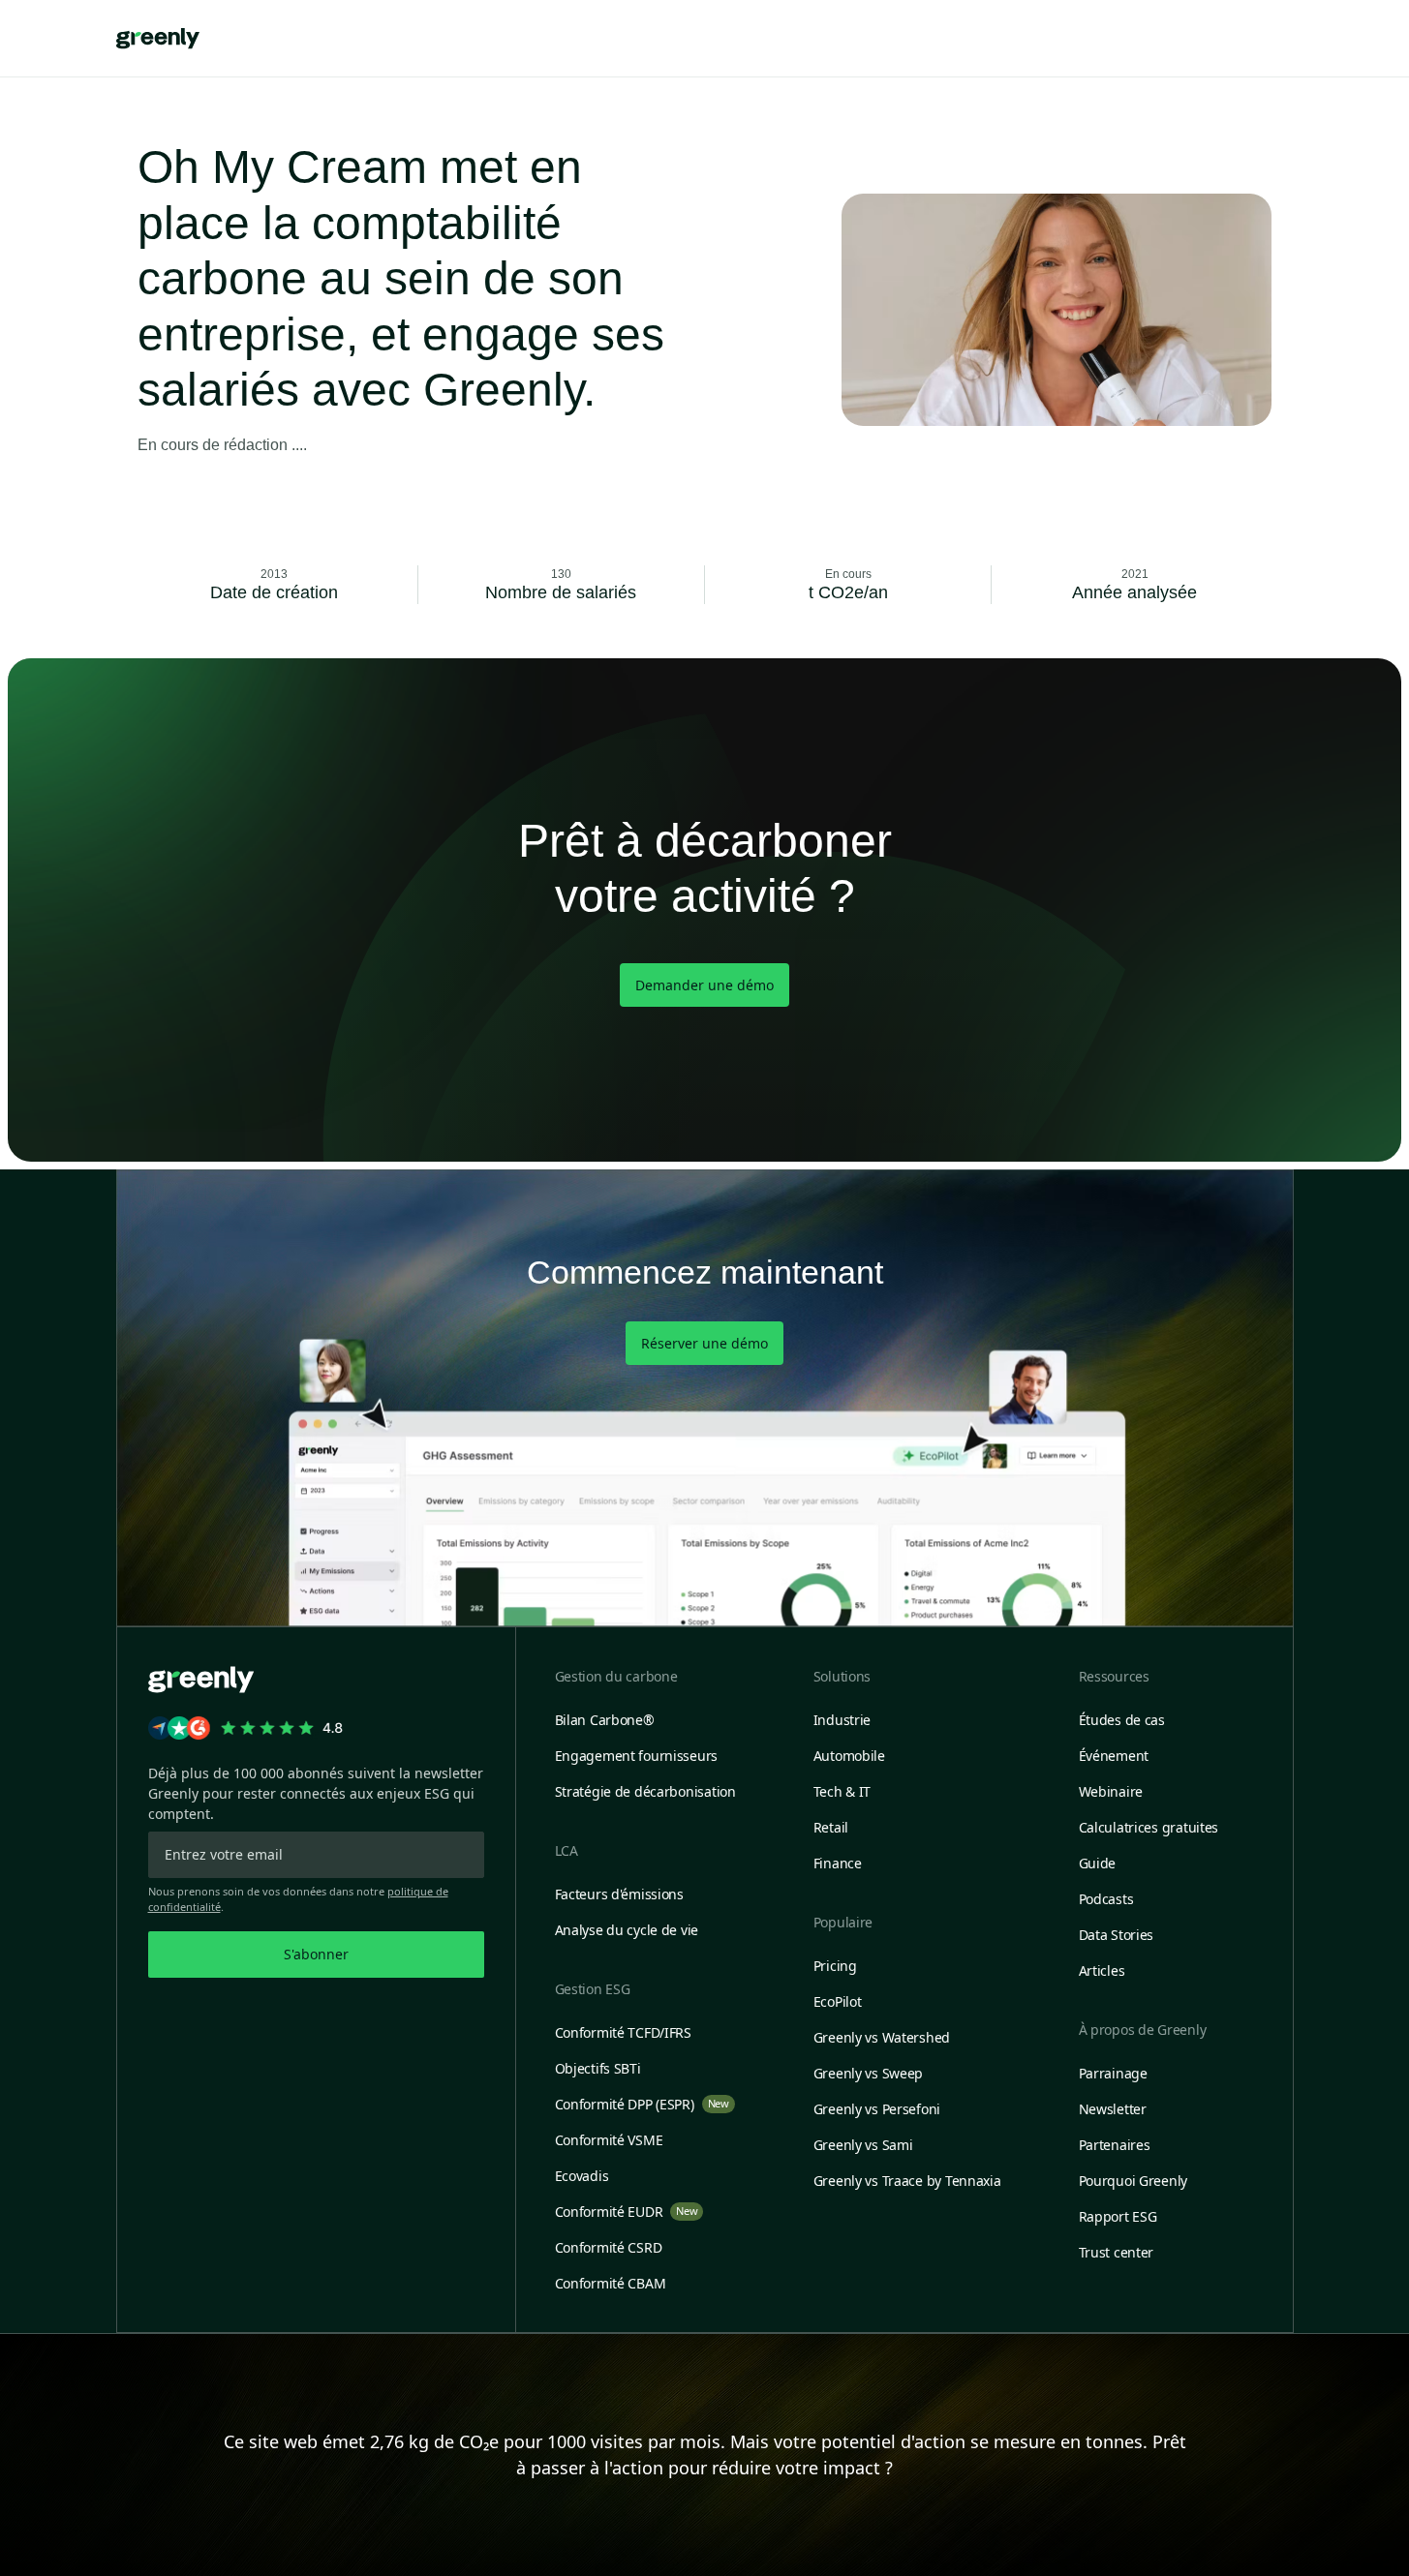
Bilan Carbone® (605, 1720)
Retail (831, 1827)
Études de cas (1122, 1720)
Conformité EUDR (627, 2212)
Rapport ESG (1118, 2216)
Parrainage (1113, 2073)
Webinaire (1111, 1791)
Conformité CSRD (609, 2247)
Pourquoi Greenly (1133, 2181)
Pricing (835, 1966)
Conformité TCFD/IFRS (623, 2032)
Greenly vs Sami (863, 2145)
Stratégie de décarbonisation (645, 1791)
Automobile (849, 1756)
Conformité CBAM (611, 2283)
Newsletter (1113, 2109)
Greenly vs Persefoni (877, 2109)
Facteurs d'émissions (619, 1894)
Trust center (1117, 2252)
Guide (1098, 1863)
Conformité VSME (609, 2140)
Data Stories (1117, 1935)
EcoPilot (838, 2001)
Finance (838, 1863)
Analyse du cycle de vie (627, 1930)
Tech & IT (842, 1791)
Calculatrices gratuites (1149, 1827)
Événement (1114, 1756)
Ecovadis (582, 2176)
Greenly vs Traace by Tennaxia (907, 2181)
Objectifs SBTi (598, 2068)
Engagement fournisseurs (637, 1756)
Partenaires (1115, 2145)
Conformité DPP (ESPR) (642, 2104)
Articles (1102, 1970)
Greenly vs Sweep (869, 2073)
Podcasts (1106, 1899)
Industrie (842, 1720)
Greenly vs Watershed (882, 2037)
